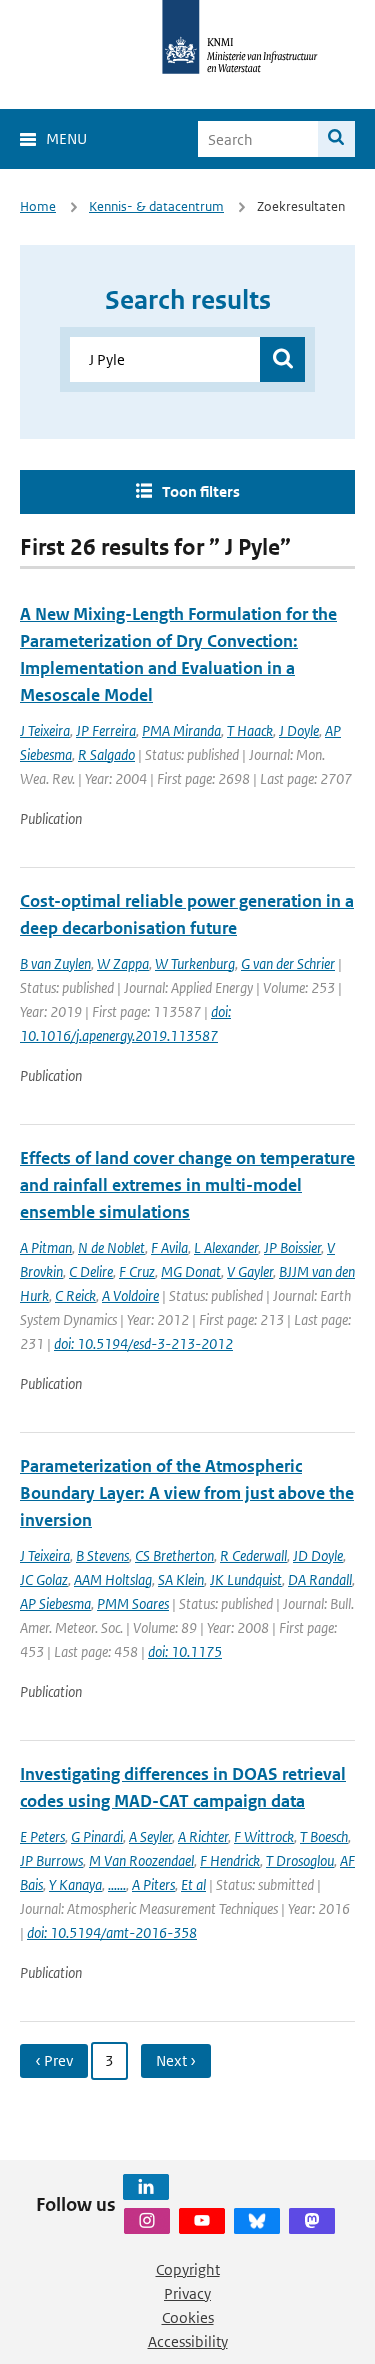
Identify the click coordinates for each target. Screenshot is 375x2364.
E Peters (42, 1836)
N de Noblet (111, 1247)
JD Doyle (318, 1555)
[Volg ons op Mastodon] (312, 2221)
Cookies (188, 2317)
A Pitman (46, 1247)
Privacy (187, 2293)
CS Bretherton (174, 1555)
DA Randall (320, 1579)
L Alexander (226, 1247)
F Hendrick (230, 1860)
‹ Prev (54, 2060)
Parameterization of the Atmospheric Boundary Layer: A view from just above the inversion (187, 1493)
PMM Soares (133, 1603)
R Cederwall (253, 1555)
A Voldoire (130, 1295)
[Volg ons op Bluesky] (257, 2221)
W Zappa (123, 963)
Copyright (188, 2269)
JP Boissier (292, 1247)
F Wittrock (264, 1836)
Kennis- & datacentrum (156, 206)
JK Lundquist (246, 1579)
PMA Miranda (181, 730)
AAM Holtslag (113, 1579)
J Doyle (299, 730)
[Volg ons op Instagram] (147, 2221)
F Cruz (137, 1271)
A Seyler (150, 1836)
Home (38, 206)
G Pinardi (97, 1836)
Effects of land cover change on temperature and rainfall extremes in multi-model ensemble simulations (187, 1185)
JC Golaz (44, 1579)
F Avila (169, 1247)
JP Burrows (51, 1860)
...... (117, 1884)
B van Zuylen (55, 963)
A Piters (153, 1884)
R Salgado (106, 754)
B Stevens (102, 1555)
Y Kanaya (75, 1884)
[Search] (336, 139)
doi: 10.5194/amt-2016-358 (112, 1932)
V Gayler (250, 1271)
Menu (66, 138)
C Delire (91, 1271)
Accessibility (188, 2341)
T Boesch (324, 1836)
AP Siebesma (55, 1603)
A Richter (203, 1836)
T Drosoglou (300, 1860)
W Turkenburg (195, 963)
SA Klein (181, 1579)
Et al (193, 1884)
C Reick (75, 1295)
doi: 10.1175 (185, 1651)
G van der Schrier (288, 963)
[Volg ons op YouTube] (202, 2221)
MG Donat (191, 1271)
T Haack (250, 730)
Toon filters (201, 491)
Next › (176, 2060)
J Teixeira (45, 730)
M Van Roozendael (141, 1860)
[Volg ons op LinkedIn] (146, 2187)
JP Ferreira (106, 730)
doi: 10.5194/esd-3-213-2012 (143, 1343)
